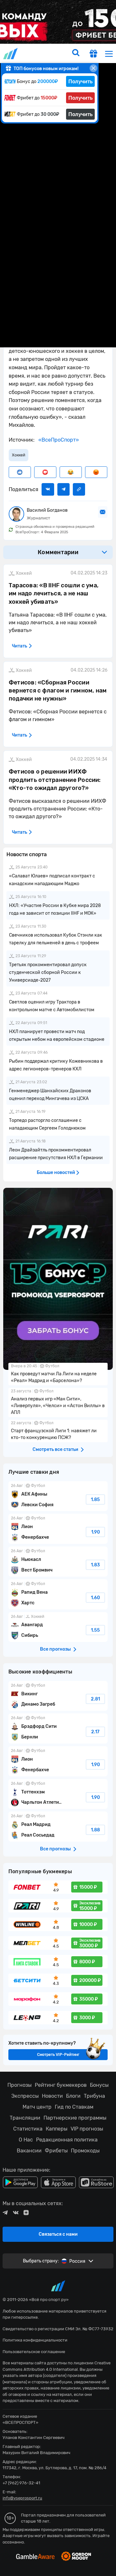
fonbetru (58, 1288)
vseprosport (11, 54)
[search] (76, 53)
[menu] (109, 54)
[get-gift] (93, 54)
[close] (93, 68)
